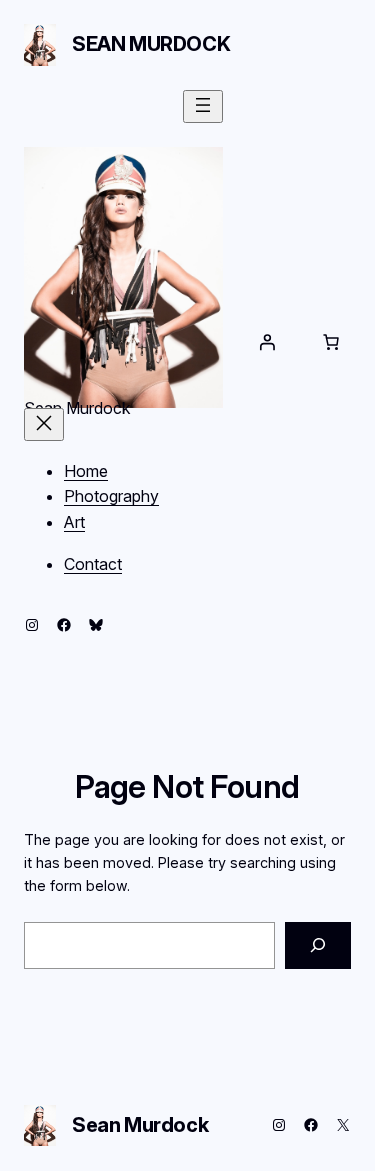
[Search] (318, 945)
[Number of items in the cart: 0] (331, 342)
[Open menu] (203, 106)
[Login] (267, 342)
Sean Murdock (151, 44)
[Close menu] (44, 424)
